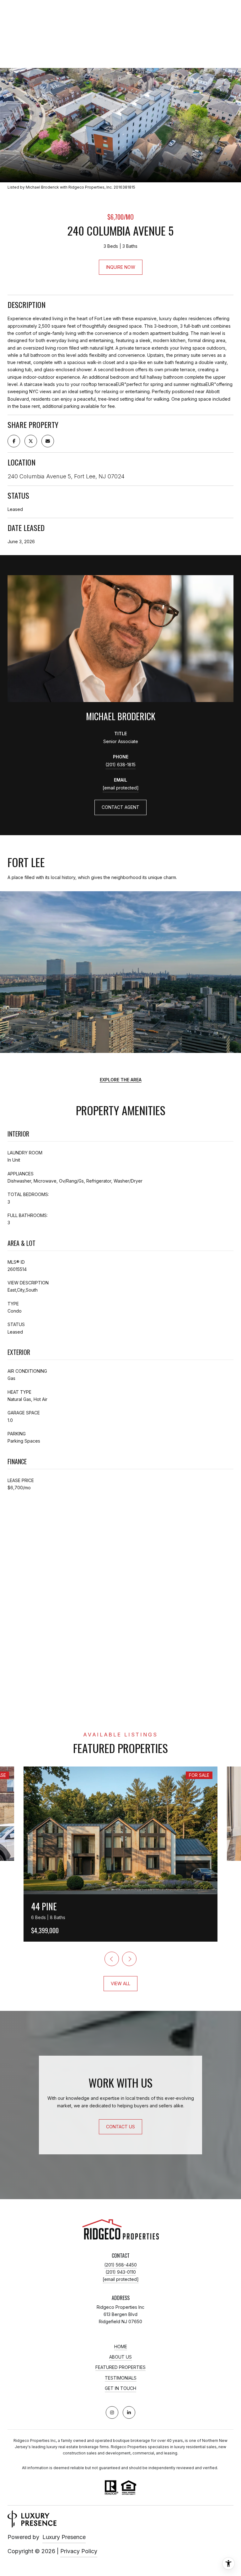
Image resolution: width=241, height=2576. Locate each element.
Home (121, 2347)
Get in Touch (120, 2388)
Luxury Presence (64, 2537)
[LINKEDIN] (129, 2412)
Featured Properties (120, 2367)
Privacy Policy (79, 2551)
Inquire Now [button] (121, 267)
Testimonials (121, 2378)
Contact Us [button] (120, 2127)
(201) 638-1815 (120, 765)
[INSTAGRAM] (112, 2412)
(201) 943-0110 (121, 2272)
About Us (120, 2357)
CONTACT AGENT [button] (120, 807)
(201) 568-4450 (120, 2265)
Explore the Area (121, 1080)
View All (120, 1983)
